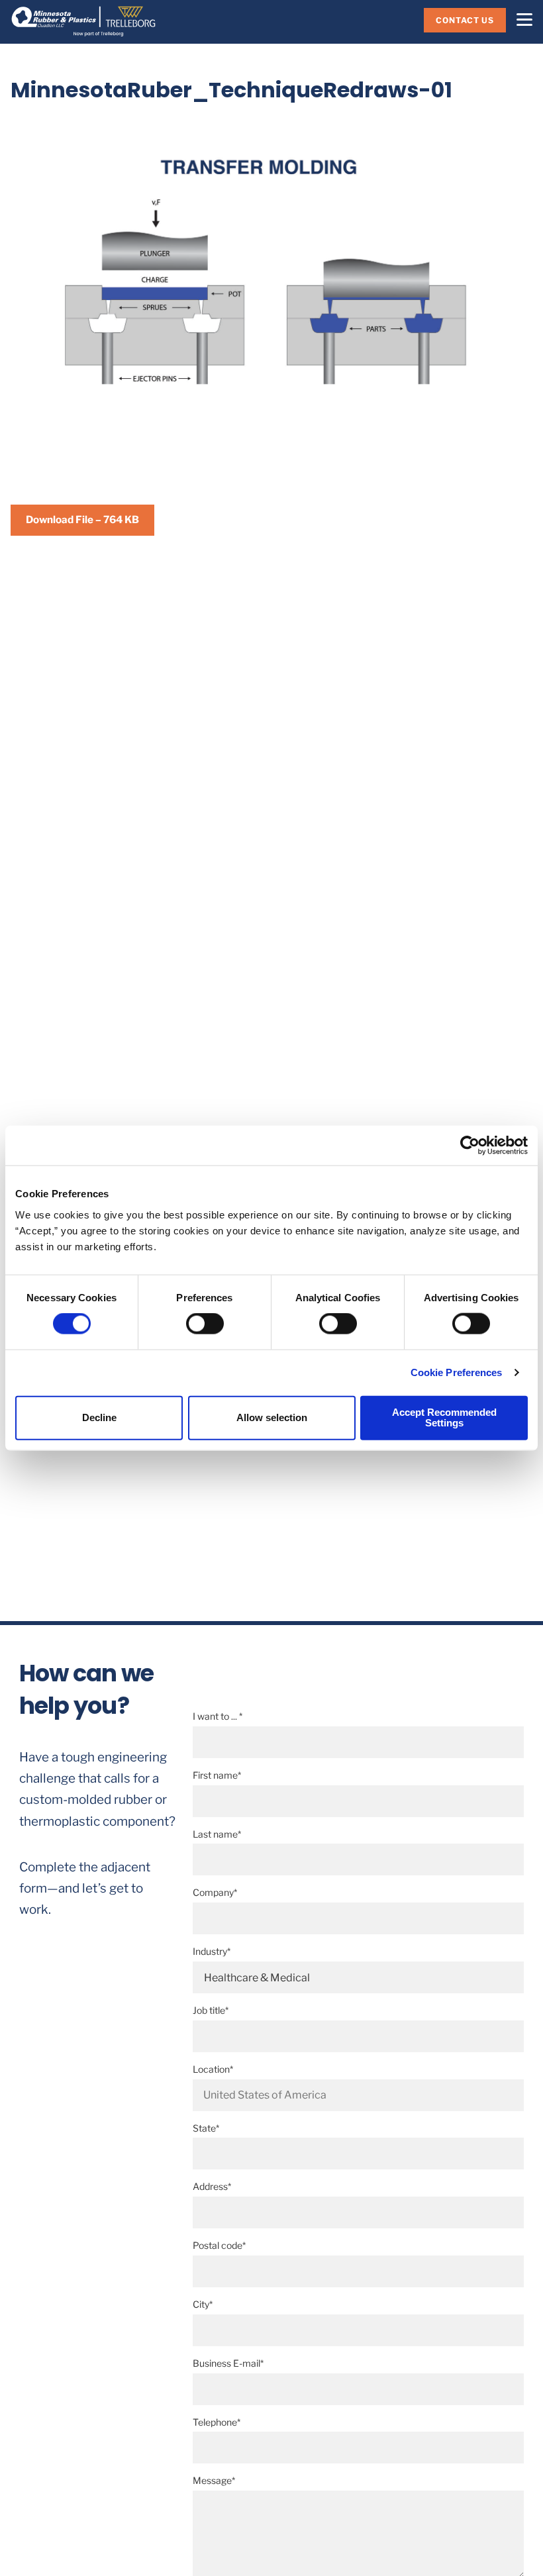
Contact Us (465, 20)
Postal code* (219, 2245)
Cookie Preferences (457, 1372)
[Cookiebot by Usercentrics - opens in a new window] (470, 1146)
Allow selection (272, 1417)
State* (206, 2128)
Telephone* (217, 2422)
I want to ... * (218, 1716)
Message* (214, 2480)
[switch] (205, 1324)
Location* (213, 2069)
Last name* (217, 1834)
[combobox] (358, 2095)
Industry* (212, 1951)
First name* (217, 1775)
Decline (99, 1417)
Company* (215, 1892)
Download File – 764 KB (82, 520)
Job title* (211, 2010)
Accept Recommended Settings (444, 1417)
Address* (212, 2186)
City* (203, 2304)
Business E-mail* (228, 2363)
